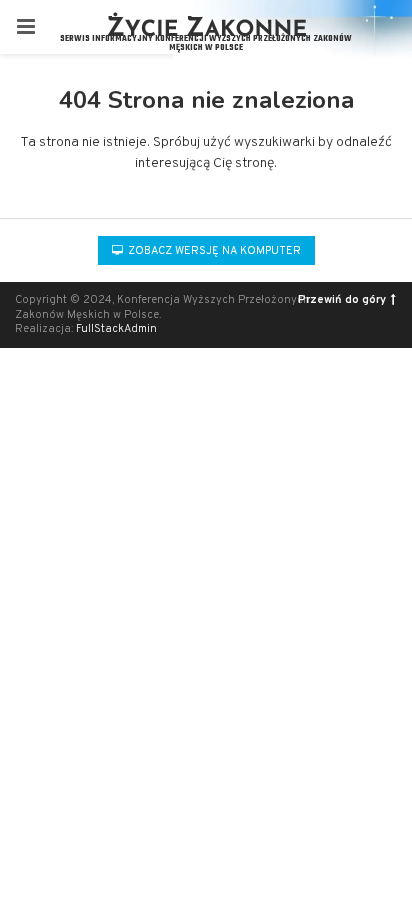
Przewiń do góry (342, 300)
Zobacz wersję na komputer (213, 251)
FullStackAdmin (116, 329)
